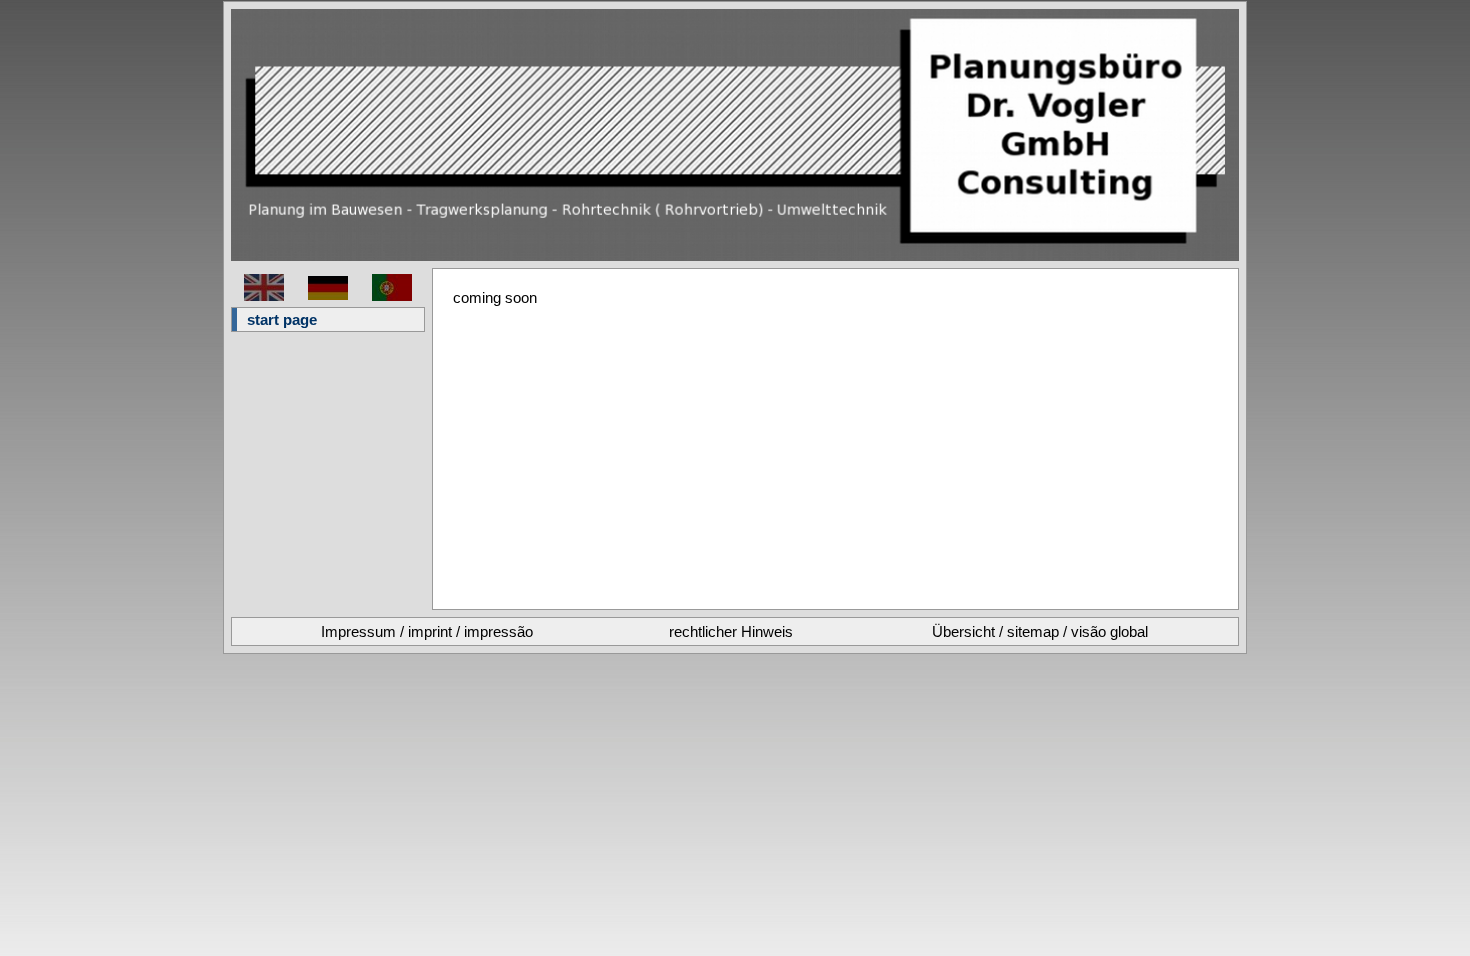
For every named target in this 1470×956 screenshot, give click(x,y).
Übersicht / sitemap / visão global (1040, 631)
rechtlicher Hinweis (731, 631)
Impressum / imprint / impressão (427, 631)
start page (282, 319)
